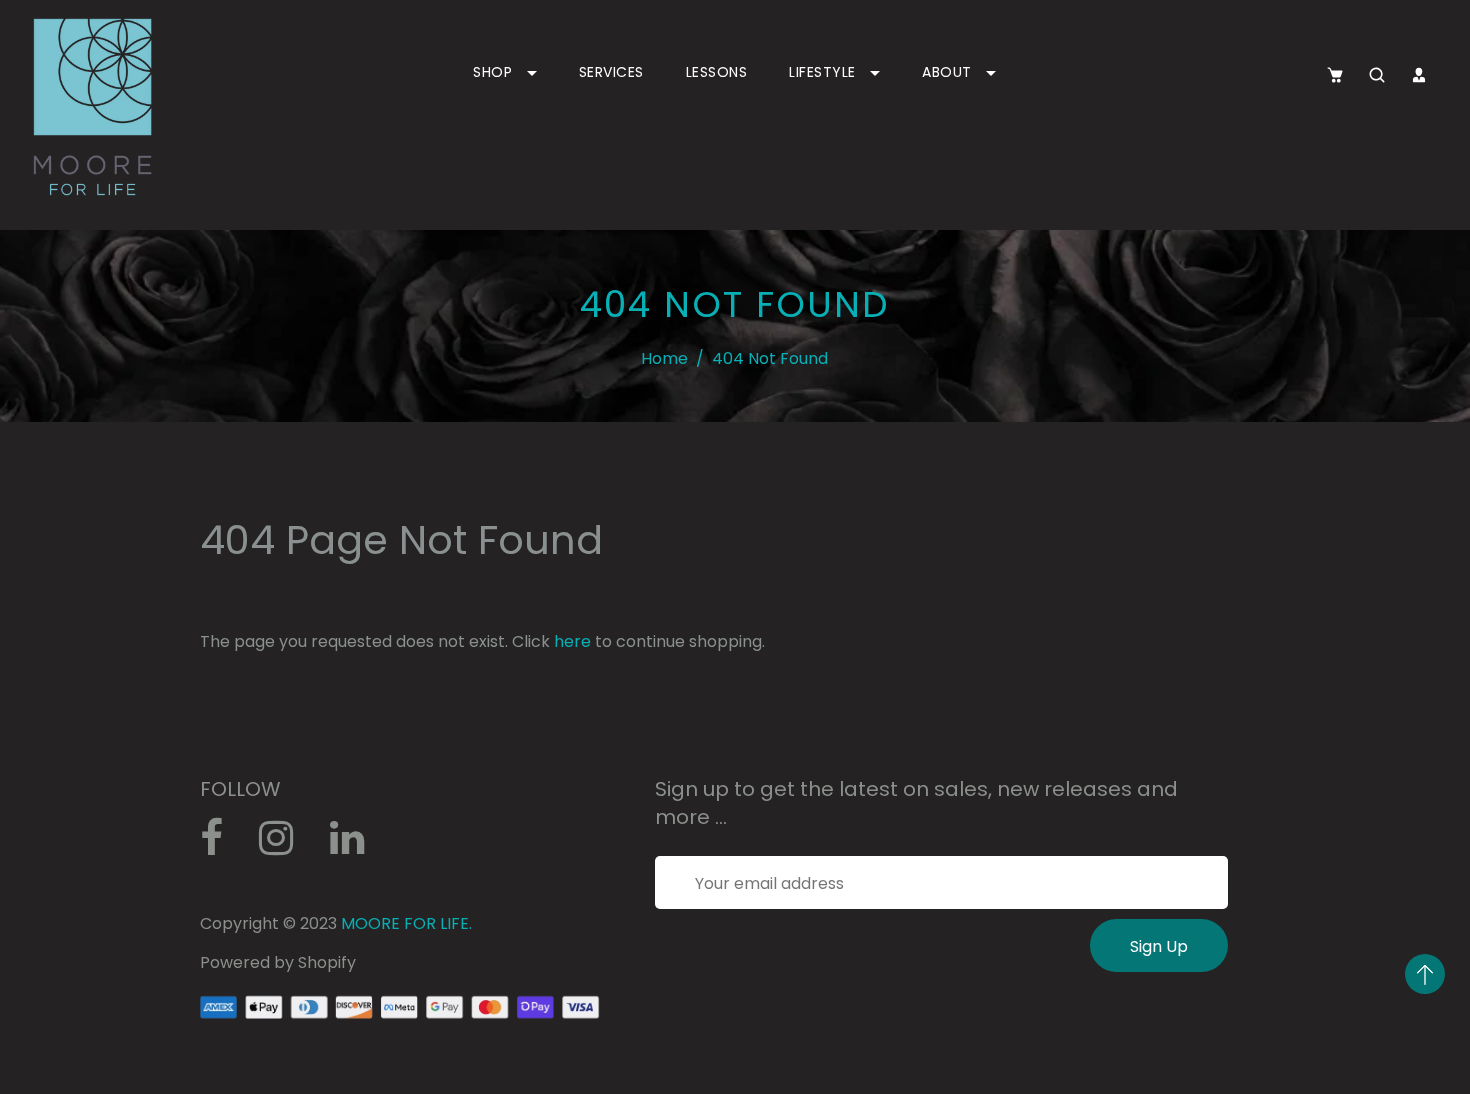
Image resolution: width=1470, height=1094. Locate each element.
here (572, 641)
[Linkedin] (357, 845)
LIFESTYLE (824, 72)
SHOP (495, 72)
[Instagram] (287, 845)
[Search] (1377, 75)
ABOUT (949, 72)
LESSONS (717, 72)
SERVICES (611, 72)
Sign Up (1159, 946)
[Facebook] (222, 845)
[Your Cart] (1335, 75)
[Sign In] (1419, 75)
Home (664, 358)
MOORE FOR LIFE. (406, 923)
